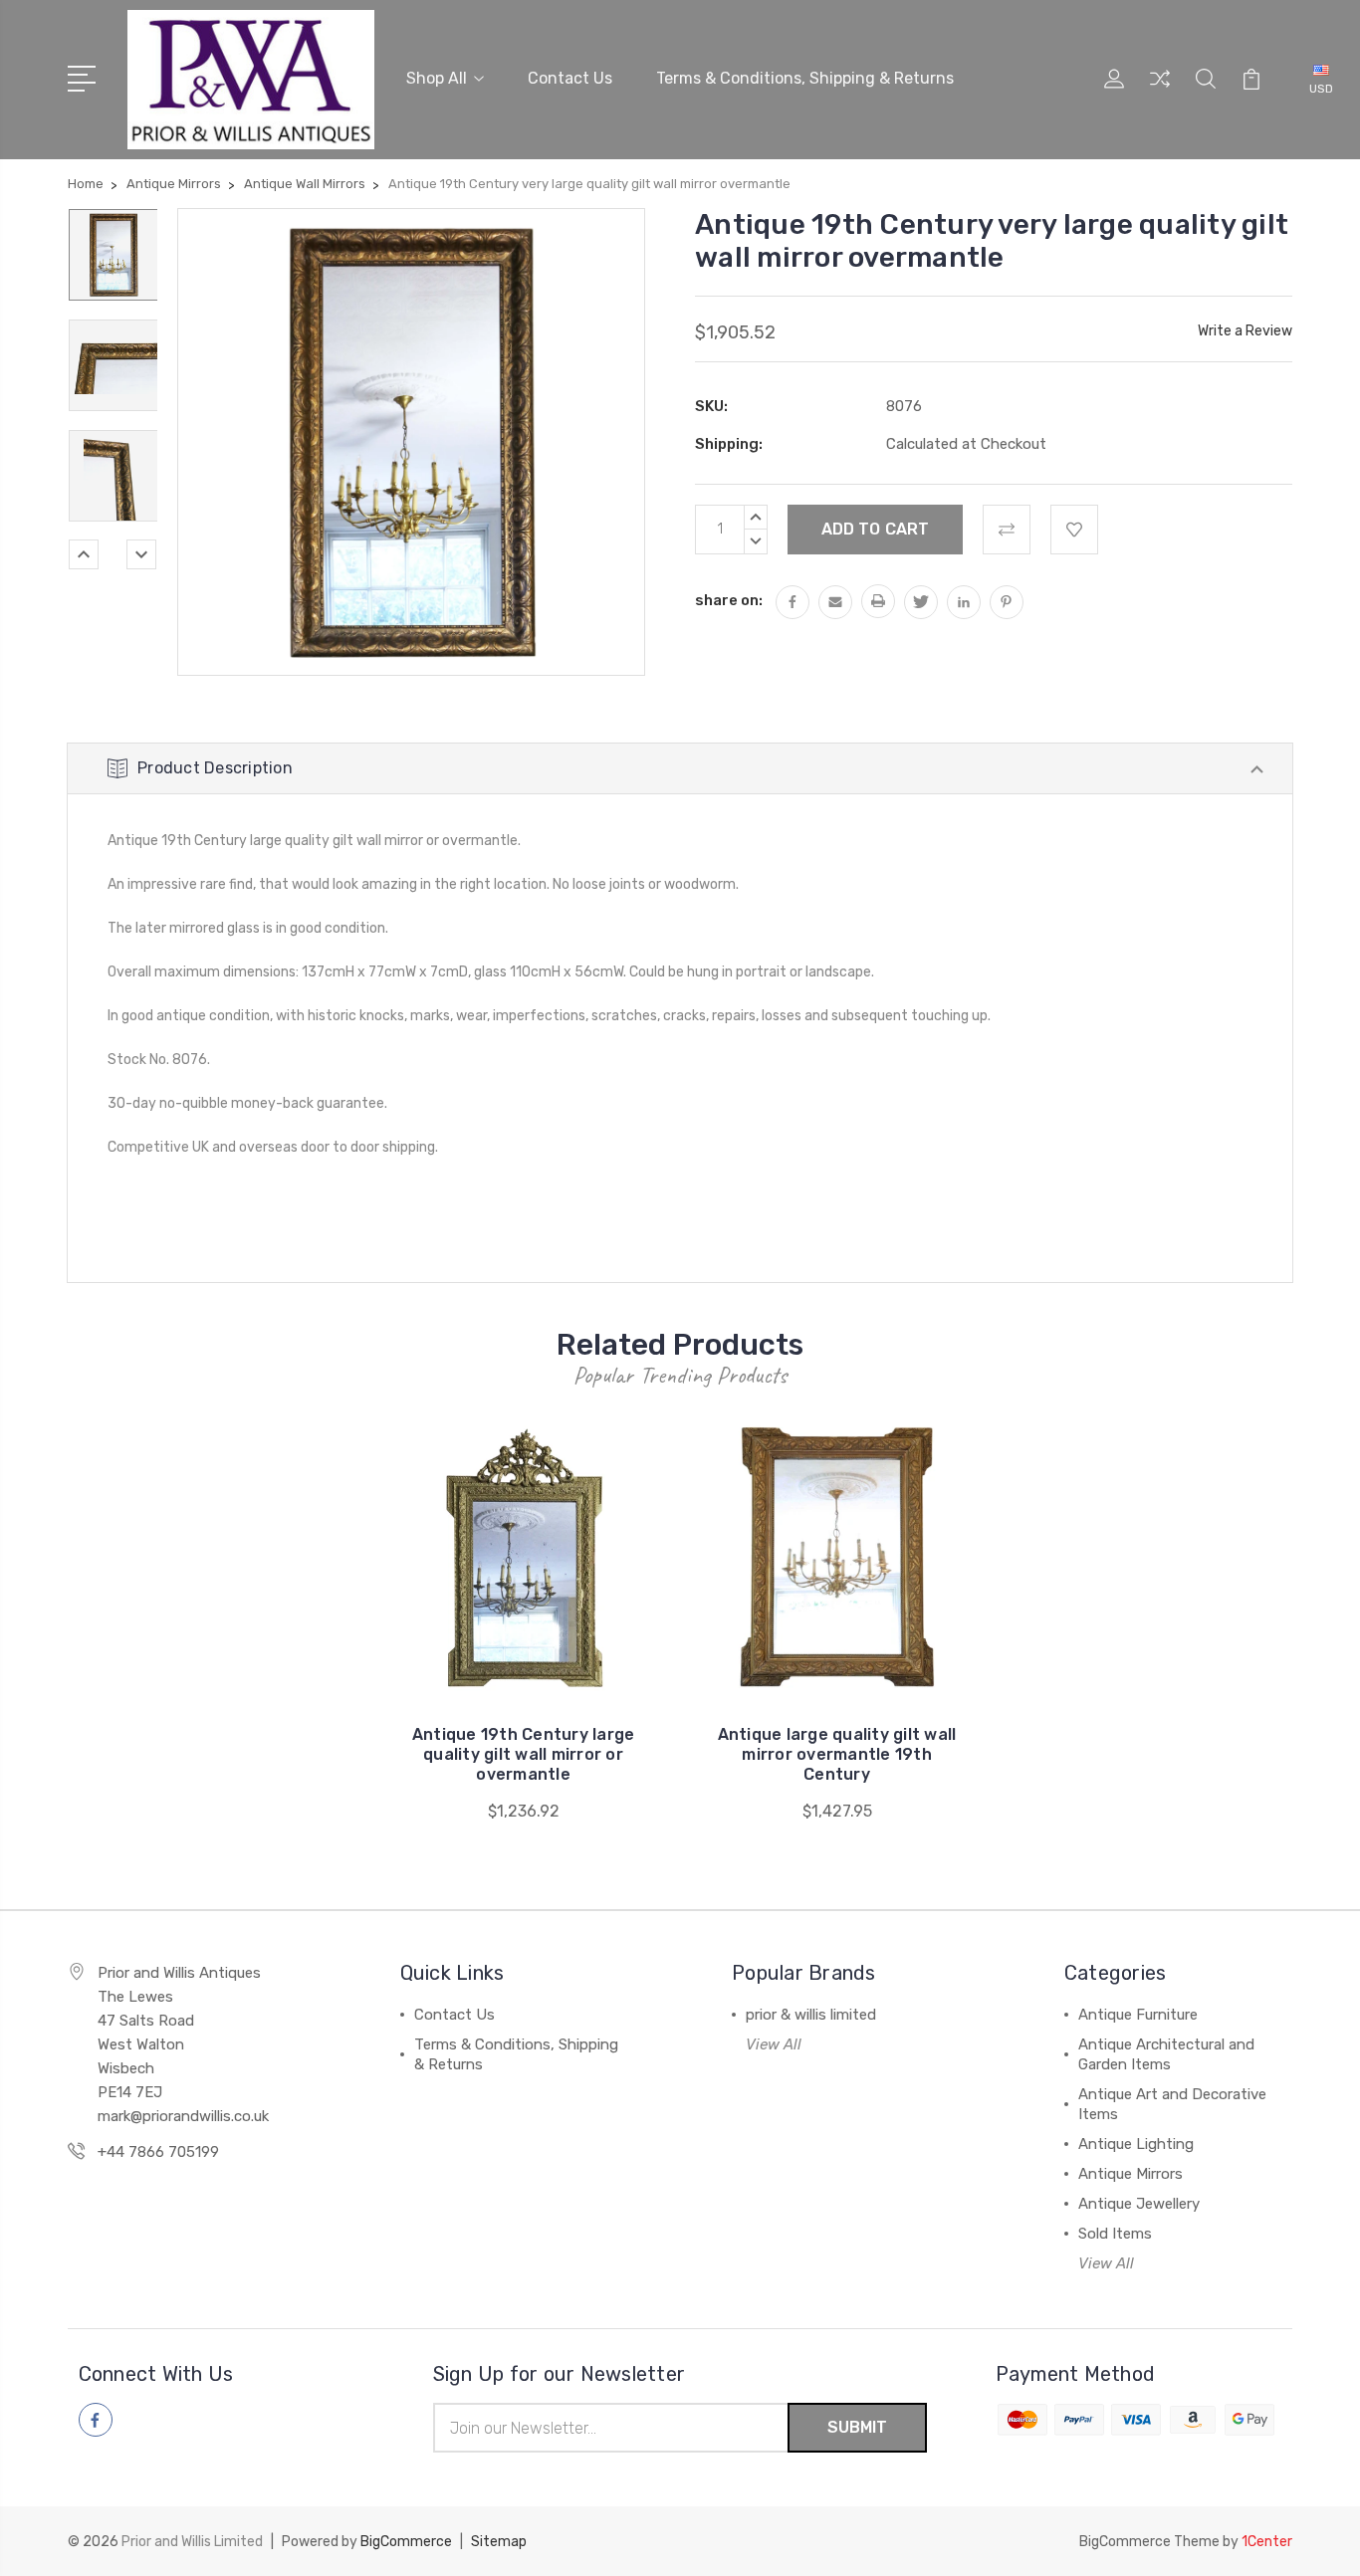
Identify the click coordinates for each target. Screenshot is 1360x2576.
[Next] (141, 554)
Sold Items (1115, 2234)
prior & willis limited (811, 2015)
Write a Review (1245, 331)
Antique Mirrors (1131, 2174)
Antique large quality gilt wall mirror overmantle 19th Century (837, 1754)
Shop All (437, 78)
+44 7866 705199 (158, 2152)
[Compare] (1160, 91)
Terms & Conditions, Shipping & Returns (805, 78)
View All (774, 2044)
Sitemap (499, 2542)
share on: (729, 600)
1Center (1267, 2542)
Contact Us (570, 78)
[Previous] (84, 554)
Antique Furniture (1138, 2015)
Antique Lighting (1136, 2144)
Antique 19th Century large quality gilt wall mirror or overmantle (524, 1754)
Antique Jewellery (1139, 2204)
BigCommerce (406, 2542)
